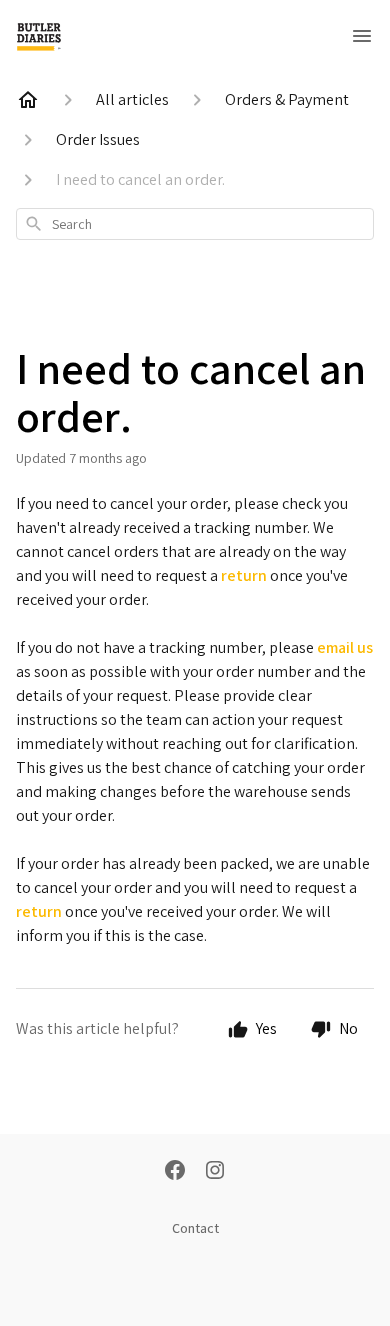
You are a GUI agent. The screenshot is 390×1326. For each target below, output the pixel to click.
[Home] (28, 100)
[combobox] (195, 224)
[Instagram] (215, 1172)
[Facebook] (175, 1172)
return (245, 575)
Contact (195, 1228)
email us (345, 647)
